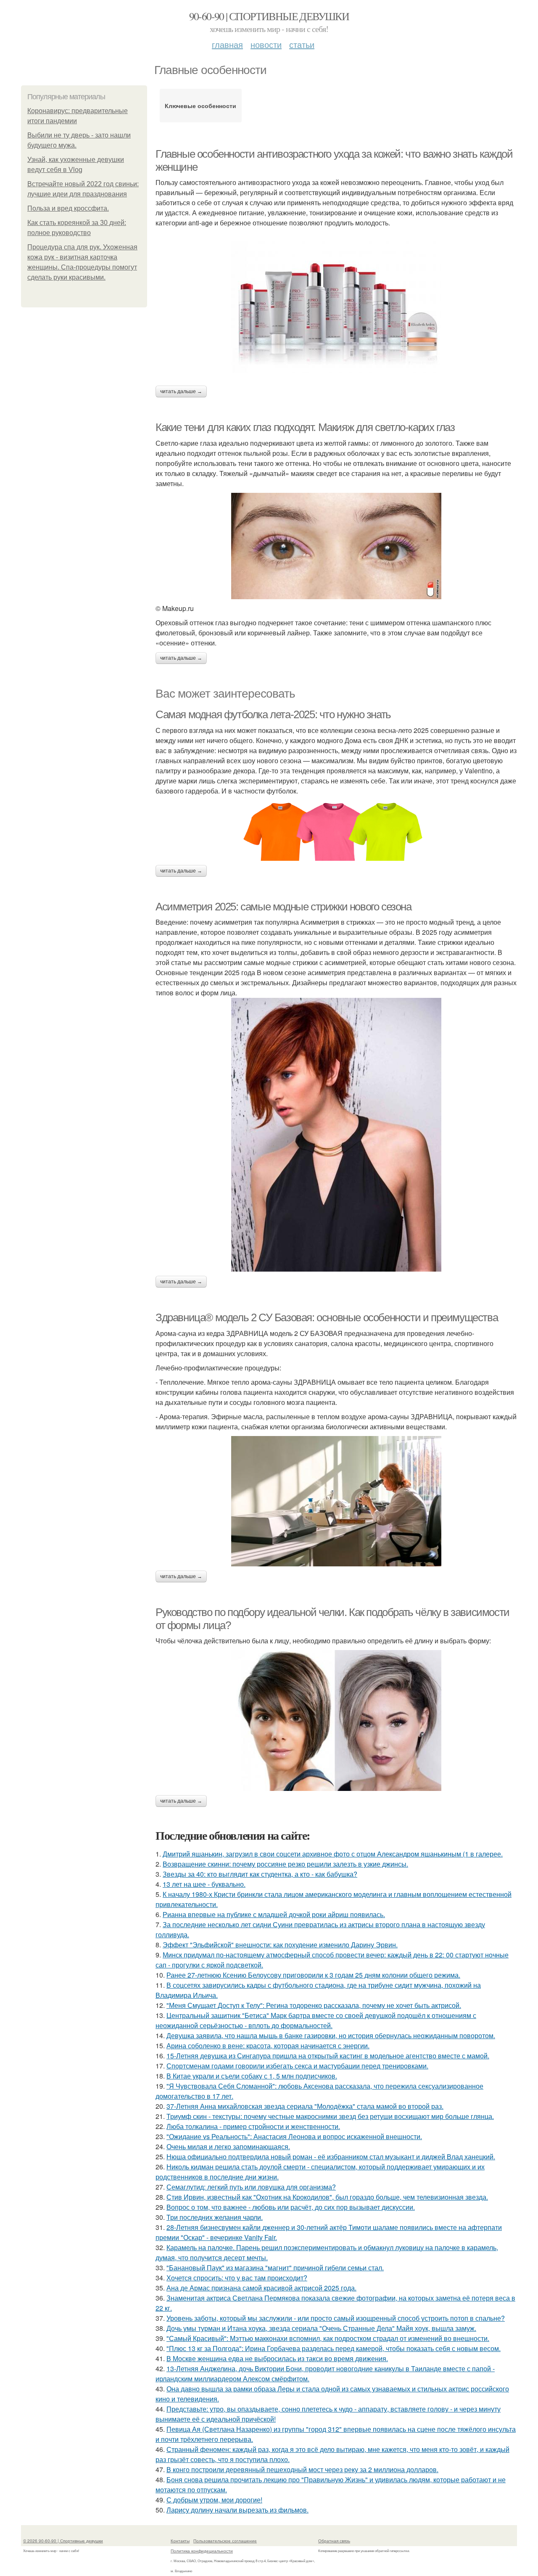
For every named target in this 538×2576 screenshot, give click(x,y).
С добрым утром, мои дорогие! (214, 2500)
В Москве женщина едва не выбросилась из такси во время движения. (277, 2358)
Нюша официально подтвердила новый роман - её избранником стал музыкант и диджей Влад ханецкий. (331, 2157)
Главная (227, 44)
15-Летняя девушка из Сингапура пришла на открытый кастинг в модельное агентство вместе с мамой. (328, 2056)
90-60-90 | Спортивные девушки (269, 16)
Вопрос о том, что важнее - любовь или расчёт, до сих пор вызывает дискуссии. (291, 2207)
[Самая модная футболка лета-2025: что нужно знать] (336, 828)
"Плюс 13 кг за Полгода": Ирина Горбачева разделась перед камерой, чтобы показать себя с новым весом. (334, 2348)
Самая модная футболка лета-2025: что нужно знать (273, 714)
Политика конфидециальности (202, 2551)
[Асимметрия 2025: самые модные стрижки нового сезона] (336, 1135)
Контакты (180, 2541)
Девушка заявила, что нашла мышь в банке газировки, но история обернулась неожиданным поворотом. (331, 2035)
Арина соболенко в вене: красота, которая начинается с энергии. (268, 2046)
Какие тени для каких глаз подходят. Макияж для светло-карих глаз (305, 427)
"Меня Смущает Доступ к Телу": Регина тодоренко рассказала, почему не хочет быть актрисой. (314, 2005)
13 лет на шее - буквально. (204, 1884)
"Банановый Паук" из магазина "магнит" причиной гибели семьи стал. (275, 2268)
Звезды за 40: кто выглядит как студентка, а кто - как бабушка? (260, 1874)
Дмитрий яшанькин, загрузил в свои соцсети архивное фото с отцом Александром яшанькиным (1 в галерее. (333, 1854)
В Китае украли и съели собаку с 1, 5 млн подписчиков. (252, 2076)
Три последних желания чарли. (215, 2217)
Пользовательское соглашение (225, 2541)
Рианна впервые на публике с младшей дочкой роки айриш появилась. (274, 1914)
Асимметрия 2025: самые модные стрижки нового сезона (284, 907)
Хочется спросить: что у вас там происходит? (237, 2278)
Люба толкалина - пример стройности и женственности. (253, 2126)
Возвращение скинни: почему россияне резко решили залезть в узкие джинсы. (285, 1864)
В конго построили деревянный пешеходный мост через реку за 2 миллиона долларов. (302, 2469)
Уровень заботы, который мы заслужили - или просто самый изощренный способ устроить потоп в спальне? (336, 2318)
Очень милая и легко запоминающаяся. (228, 2146)
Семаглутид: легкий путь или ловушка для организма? (251, 2187)
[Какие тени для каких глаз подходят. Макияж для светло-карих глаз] (336, 546)
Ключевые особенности (200, 106)
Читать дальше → (181, 391)
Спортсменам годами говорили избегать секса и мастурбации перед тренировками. (297, 2066)
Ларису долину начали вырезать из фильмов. (237, 2510)
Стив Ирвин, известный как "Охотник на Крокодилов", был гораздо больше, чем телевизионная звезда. (327, 2197)
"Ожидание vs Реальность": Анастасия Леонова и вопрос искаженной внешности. (294, 2136)
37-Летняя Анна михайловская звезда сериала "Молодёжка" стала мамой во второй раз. (305, 2106)
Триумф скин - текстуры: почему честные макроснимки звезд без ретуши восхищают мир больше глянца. (330, 2116)
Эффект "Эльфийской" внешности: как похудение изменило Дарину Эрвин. (280, 1945)
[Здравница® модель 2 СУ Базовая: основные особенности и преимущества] (336, 1501)
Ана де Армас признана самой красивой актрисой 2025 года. (261, 2288)
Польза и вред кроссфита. (68, 208)
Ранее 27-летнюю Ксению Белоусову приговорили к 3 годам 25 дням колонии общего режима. (313, 1975)
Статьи (302, 44)
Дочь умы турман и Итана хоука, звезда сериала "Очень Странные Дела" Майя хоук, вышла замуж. (321, 2328)
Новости (266, 44)
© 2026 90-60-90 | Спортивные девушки (63, 2541)
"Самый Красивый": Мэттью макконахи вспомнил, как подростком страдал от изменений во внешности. (328, 2338)
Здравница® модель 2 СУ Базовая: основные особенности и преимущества (327, 1317)
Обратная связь (334, 2541)
